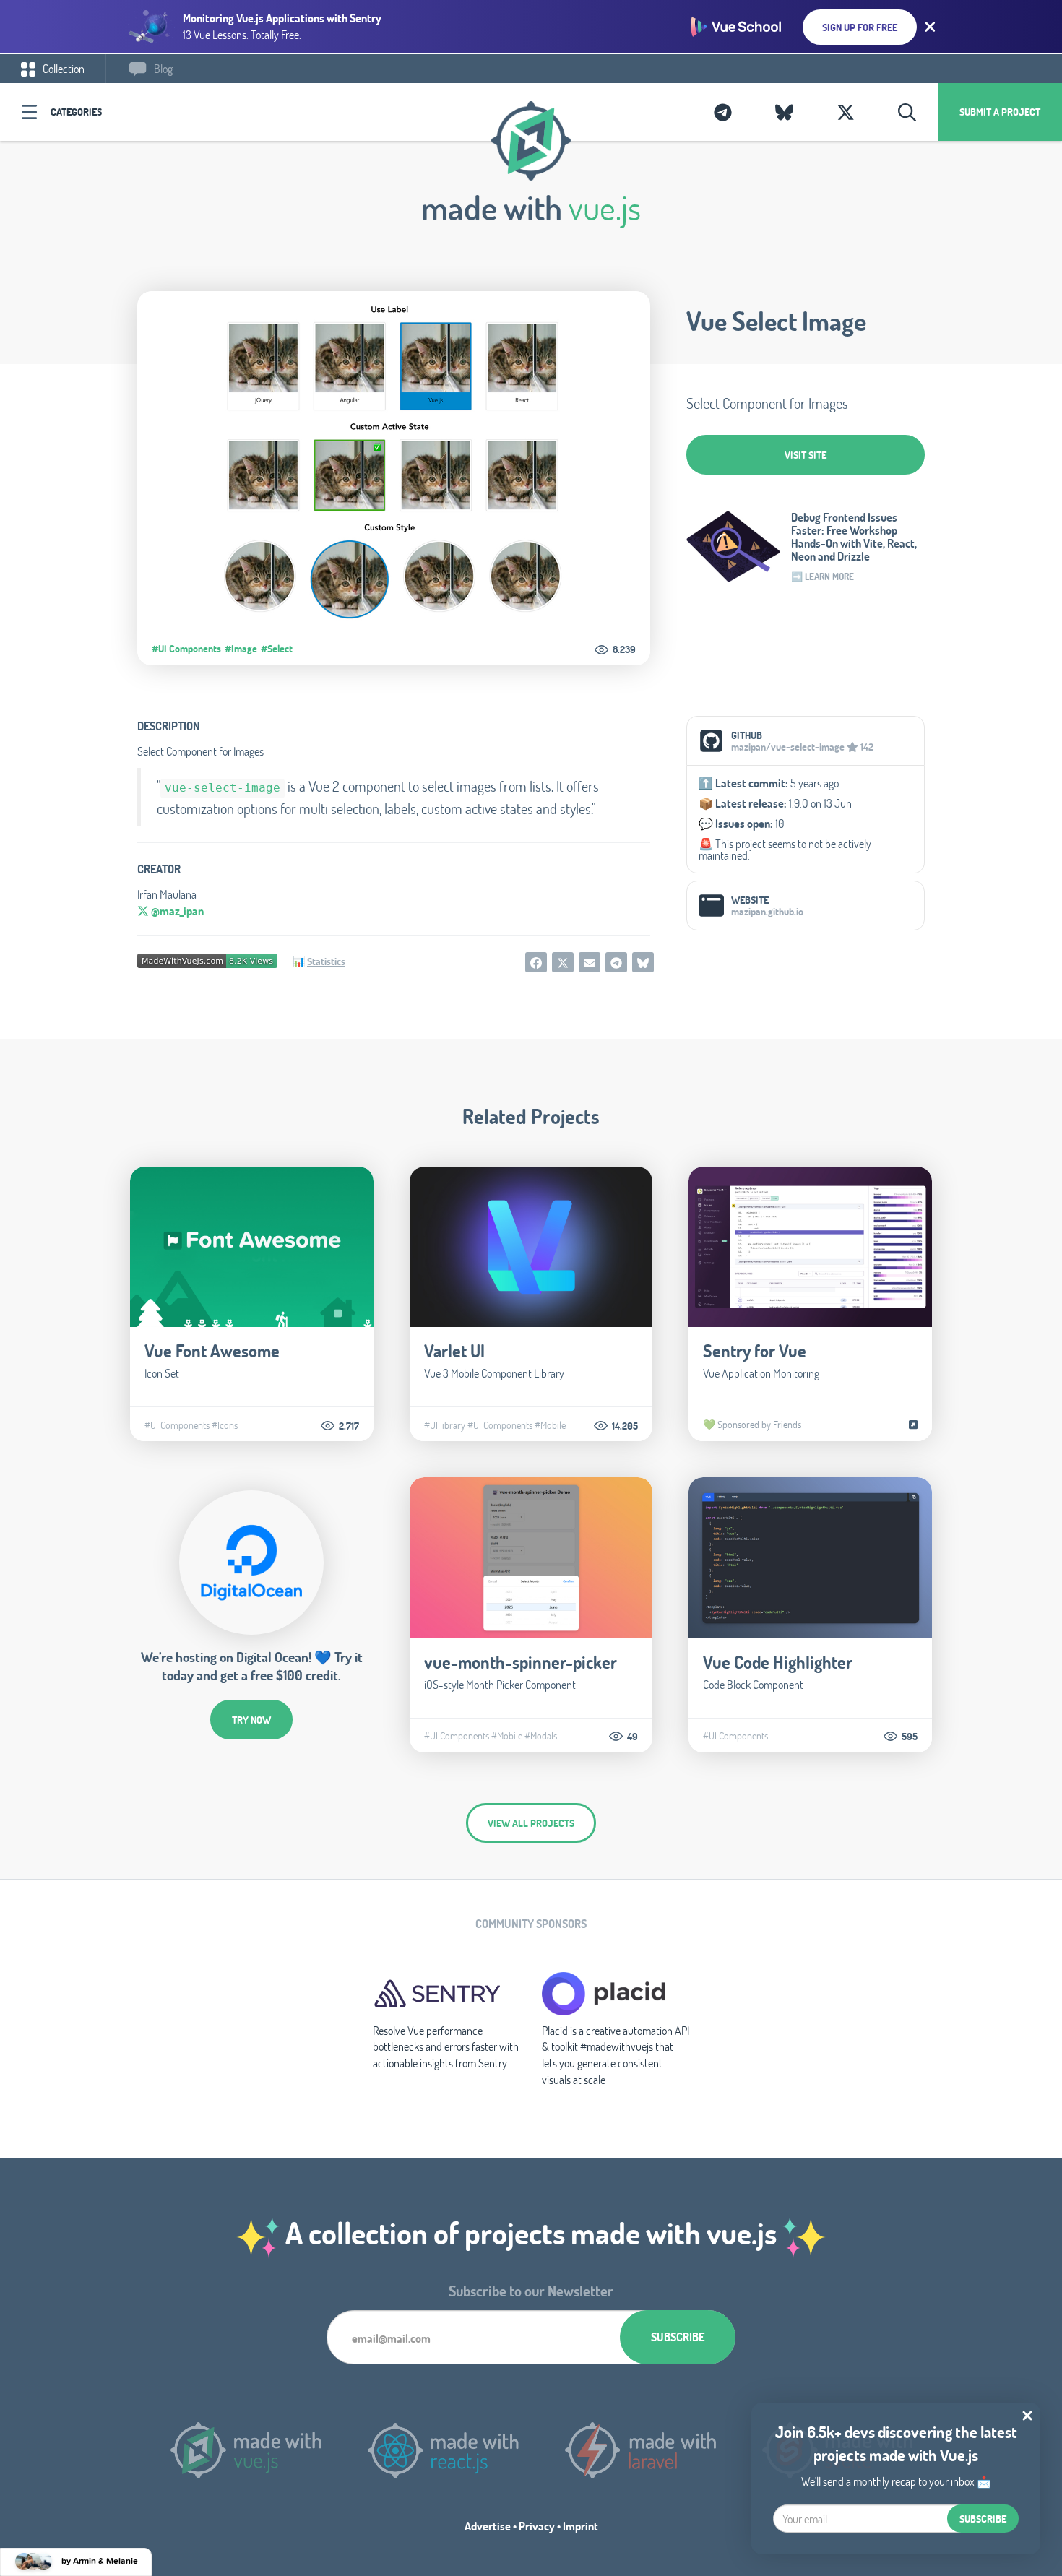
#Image (241, 649)
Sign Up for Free (860, 27)
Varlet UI (454, 1350)
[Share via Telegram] (616, 962)
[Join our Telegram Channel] (723, 112)
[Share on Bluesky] (643, 962)
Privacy (537, 2526)
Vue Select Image (776, 321)
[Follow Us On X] (846, 112)
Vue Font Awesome (212, 1350)
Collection (62, 68)
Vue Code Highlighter (778, 1662)
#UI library (445, 1425)
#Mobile (550, 1425)
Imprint (580, 2526)
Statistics (326, 961)
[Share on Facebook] (536, 962)
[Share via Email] (590, 962)
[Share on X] (563, 962)
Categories (76, 112)
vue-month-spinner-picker (521, 1662)
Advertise (488, 2526)
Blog (162, 68)
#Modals (541, 1736)
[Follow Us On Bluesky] (784, 112)
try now (251, 1720)
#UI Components (186, 649)
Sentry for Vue (755, 1350)
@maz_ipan (176, 911)
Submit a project (1000, 112)
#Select (277, 649)
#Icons (225, 1425)
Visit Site (806, 455)
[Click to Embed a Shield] (207, 959)
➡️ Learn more (823, 576)
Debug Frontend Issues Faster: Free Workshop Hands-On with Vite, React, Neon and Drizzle (854, 537)
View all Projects (531, 1823)
